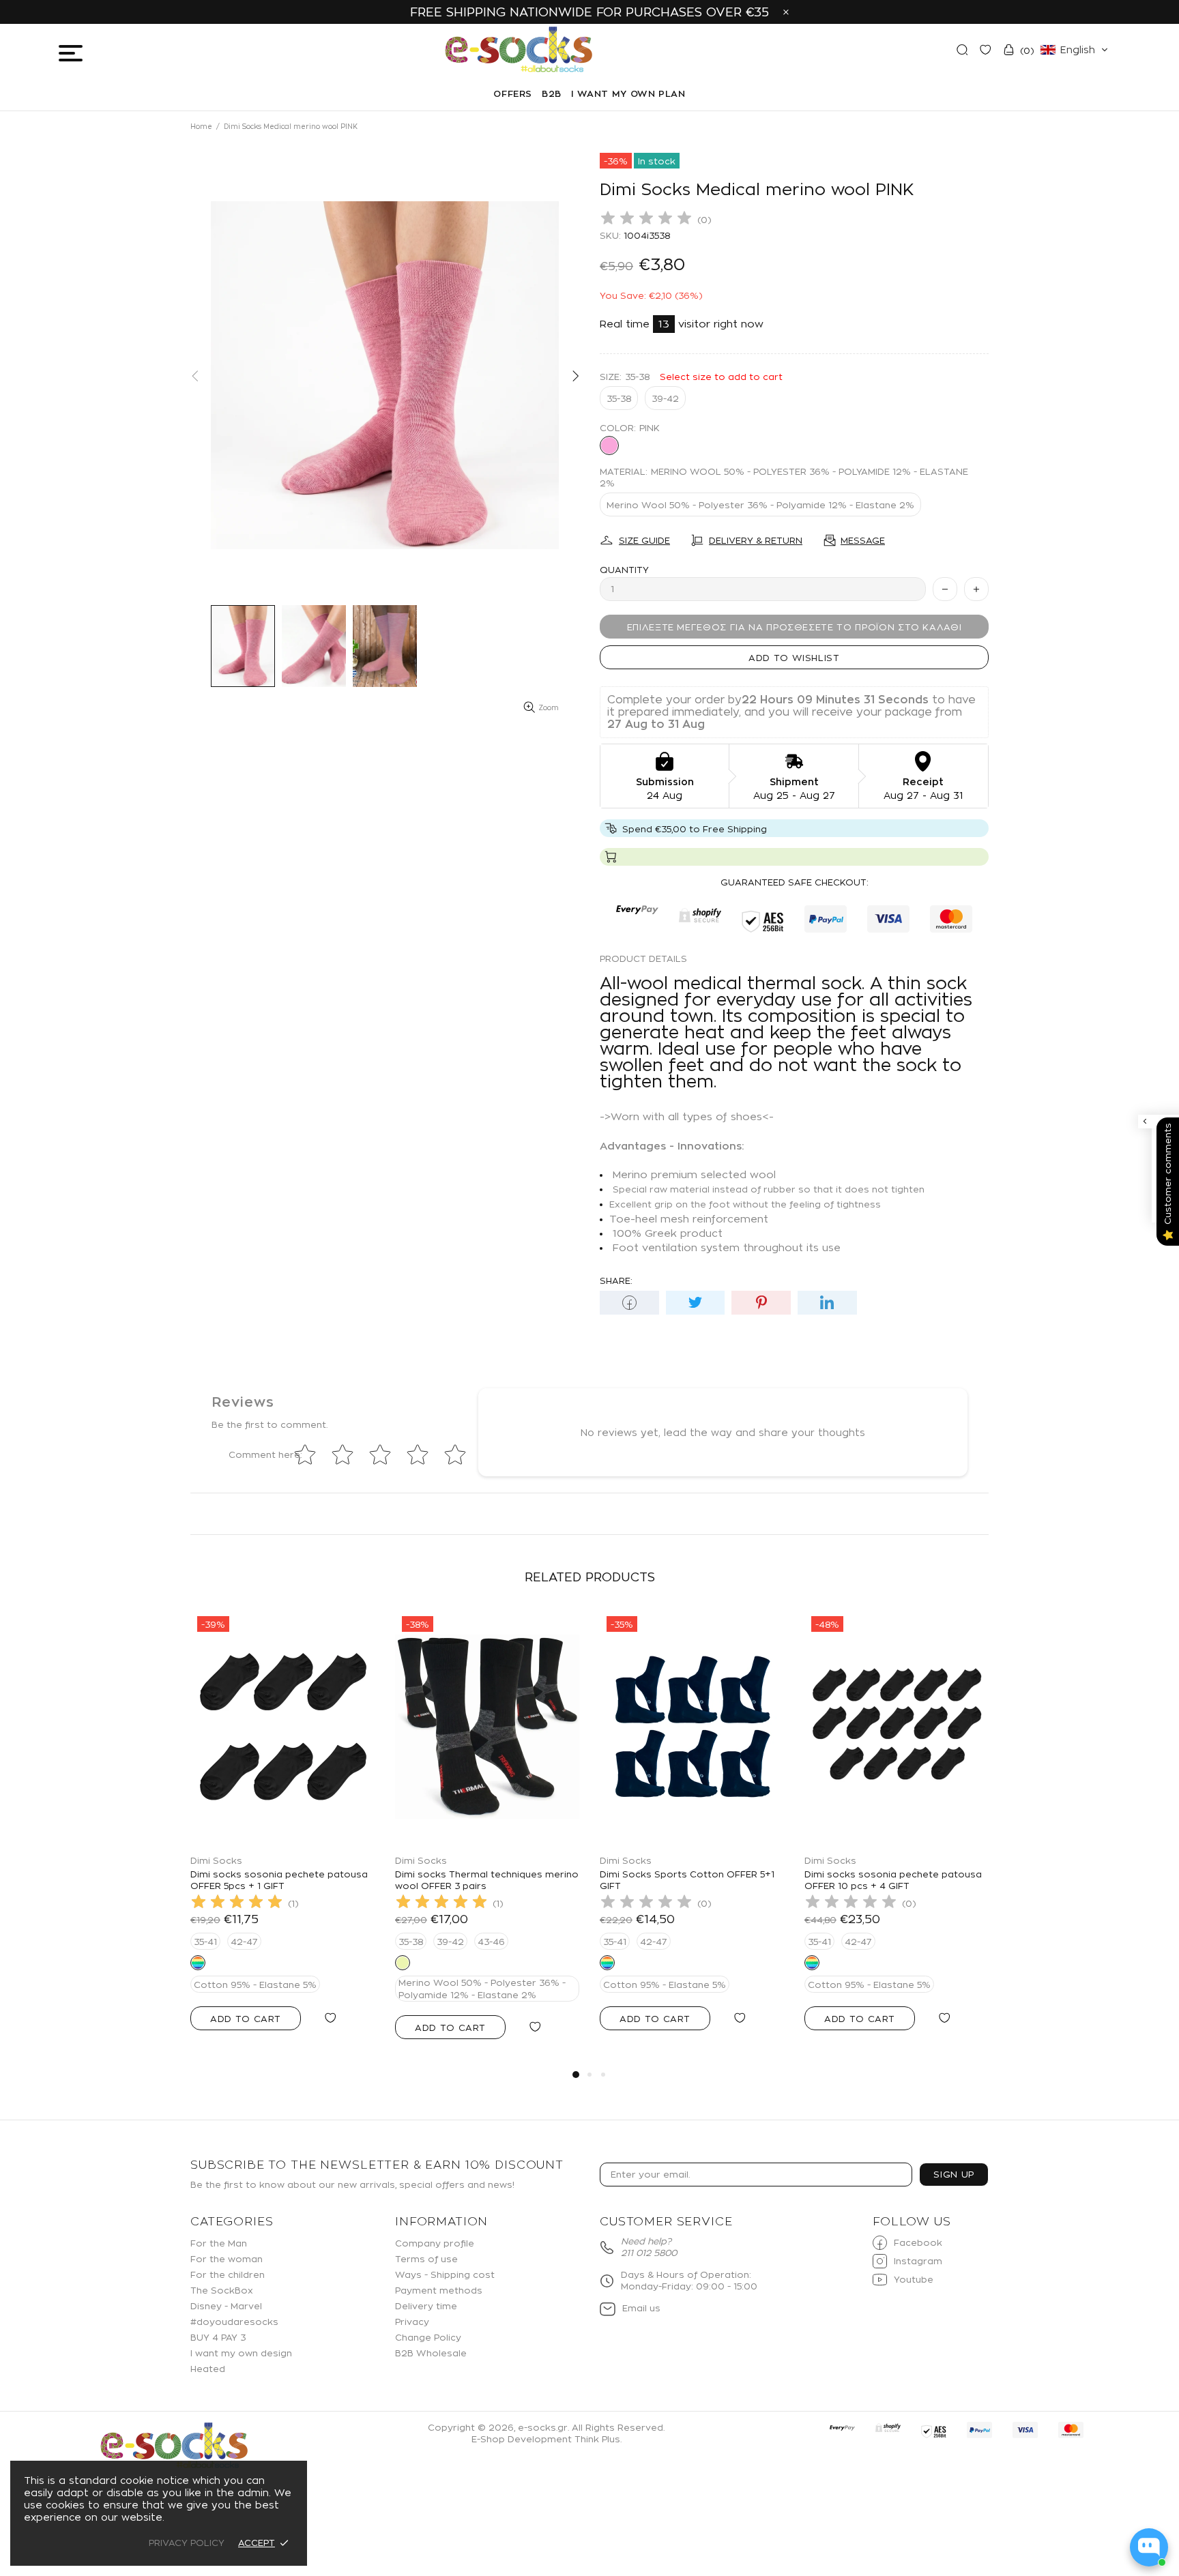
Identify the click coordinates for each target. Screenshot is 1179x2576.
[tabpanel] (282, 1834)
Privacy (412, 2322)
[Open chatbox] (1149, 2547)
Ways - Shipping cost (445, 2274)
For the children (228, 2274)
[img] (646, 220)
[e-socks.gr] (174, 2446)
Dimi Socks (216, 1860)
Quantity (624, 570)
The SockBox (222, 2290)
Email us (641, 2308)
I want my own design (241, 2353)
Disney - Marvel (226, 2306)
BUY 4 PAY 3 (218, 2337)
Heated (208, 2369)
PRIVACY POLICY (187, 2543)
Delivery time (426, 2306)
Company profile (435, 2243)
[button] (1074, 50)
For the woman (227, 2259)
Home (201, 127)
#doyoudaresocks (234, 2322)
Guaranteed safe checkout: (795, 882)
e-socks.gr (519, 50)
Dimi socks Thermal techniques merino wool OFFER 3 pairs (487, 1880)
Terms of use (426, 2259)
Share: (616, 1280)
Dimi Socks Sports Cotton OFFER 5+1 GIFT (687, 1880)
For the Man (219, 2243)
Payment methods (439, 2290)
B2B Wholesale (431, 2353)
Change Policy (428, 2337)
